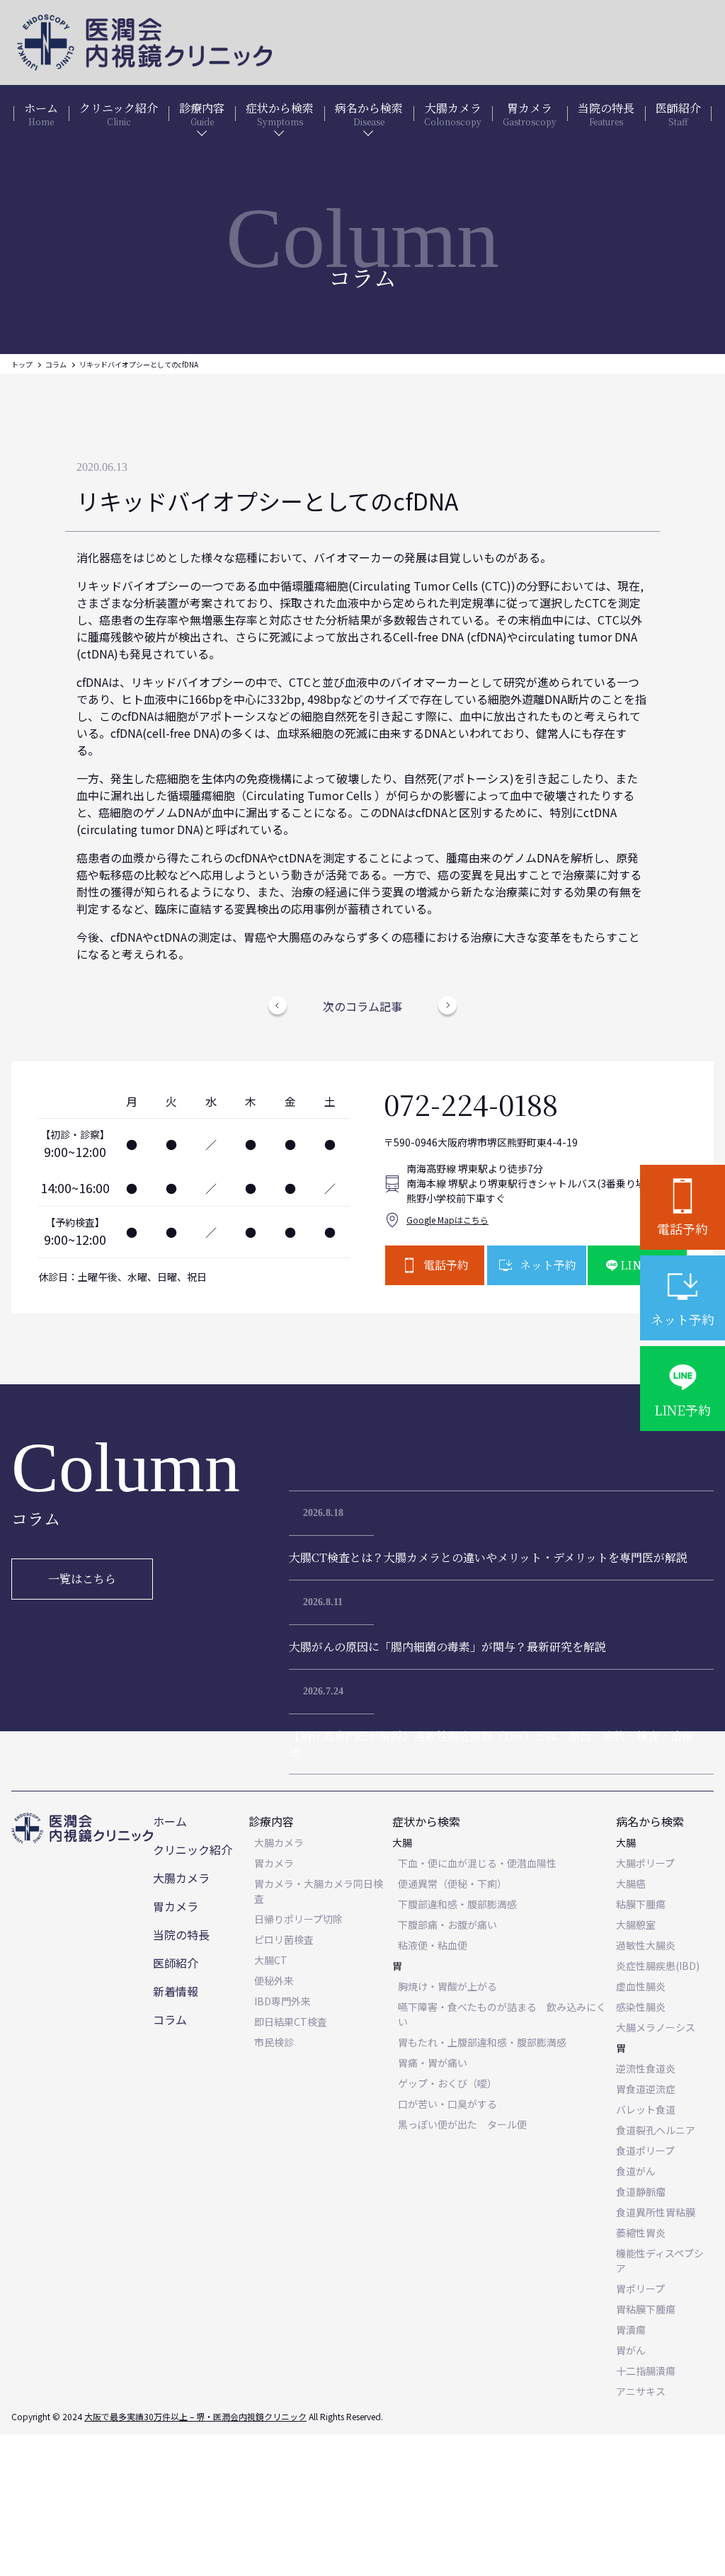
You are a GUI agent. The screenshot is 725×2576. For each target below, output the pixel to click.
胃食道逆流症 (646, 2089)
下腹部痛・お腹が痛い (447, 1925)
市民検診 (274, 2042)
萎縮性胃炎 (641, 2233)
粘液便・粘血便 (433, 1945)
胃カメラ (176, 1906)
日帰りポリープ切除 (298, 1919)
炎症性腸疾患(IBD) (658, 1966)
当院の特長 (181, 1934)
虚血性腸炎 (641, 1986)
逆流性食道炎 (646, 2068)
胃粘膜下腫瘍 (646, 2309)
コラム (56, 364)
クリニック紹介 (193, 1850)
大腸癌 (631, 1883)
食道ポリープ (645, 2150)
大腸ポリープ (645, 1863)
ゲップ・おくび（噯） (447, 2083)
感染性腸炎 (641, 2007)
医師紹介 (176, 1963)
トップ (22, 364)
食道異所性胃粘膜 (656, 2212)
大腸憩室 (636, 1925)
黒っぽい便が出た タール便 (462, 2124)
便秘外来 (274, 1981)
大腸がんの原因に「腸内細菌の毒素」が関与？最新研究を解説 (447, 1647)
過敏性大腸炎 (646, 1945)
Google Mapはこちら (447, 1220)
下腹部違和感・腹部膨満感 (457, 1904)
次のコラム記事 (362, 1006)
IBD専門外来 (282, 2001)
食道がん (636, 2171)
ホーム (170, 1821)
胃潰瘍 (631, 2330)
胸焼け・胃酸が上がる (447, 1986)
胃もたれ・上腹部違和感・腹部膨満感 (482, 2042)
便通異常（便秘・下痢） (452, 1883)
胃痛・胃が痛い (433, 2063)
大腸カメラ (181, 1878)
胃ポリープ (640, 2289)
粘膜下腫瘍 (641, 1904)
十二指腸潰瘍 (646, 2371)
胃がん (631, 2350)
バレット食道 (646, 2109)
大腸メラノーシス (656, 2027)
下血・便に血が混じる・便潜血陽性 (477, 1863)
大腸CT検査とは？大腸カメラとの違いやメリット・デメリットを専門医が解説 (488, 1557)
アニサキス (641, 2391)
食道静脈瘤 (641, 2192)
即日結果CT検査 (291, 2022)
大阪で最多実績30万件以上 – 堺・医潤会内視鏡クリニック (195, 2416)
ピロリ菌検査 (284, 1939)
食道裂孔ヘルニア (656, 2130)
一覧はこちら (82, 1579)
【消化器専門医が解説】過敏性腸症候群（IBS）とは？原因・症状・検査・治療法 (491, 1744)
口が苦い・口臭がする (447, 2104)
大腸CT (271, 1960)
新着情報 (176, 1991)
